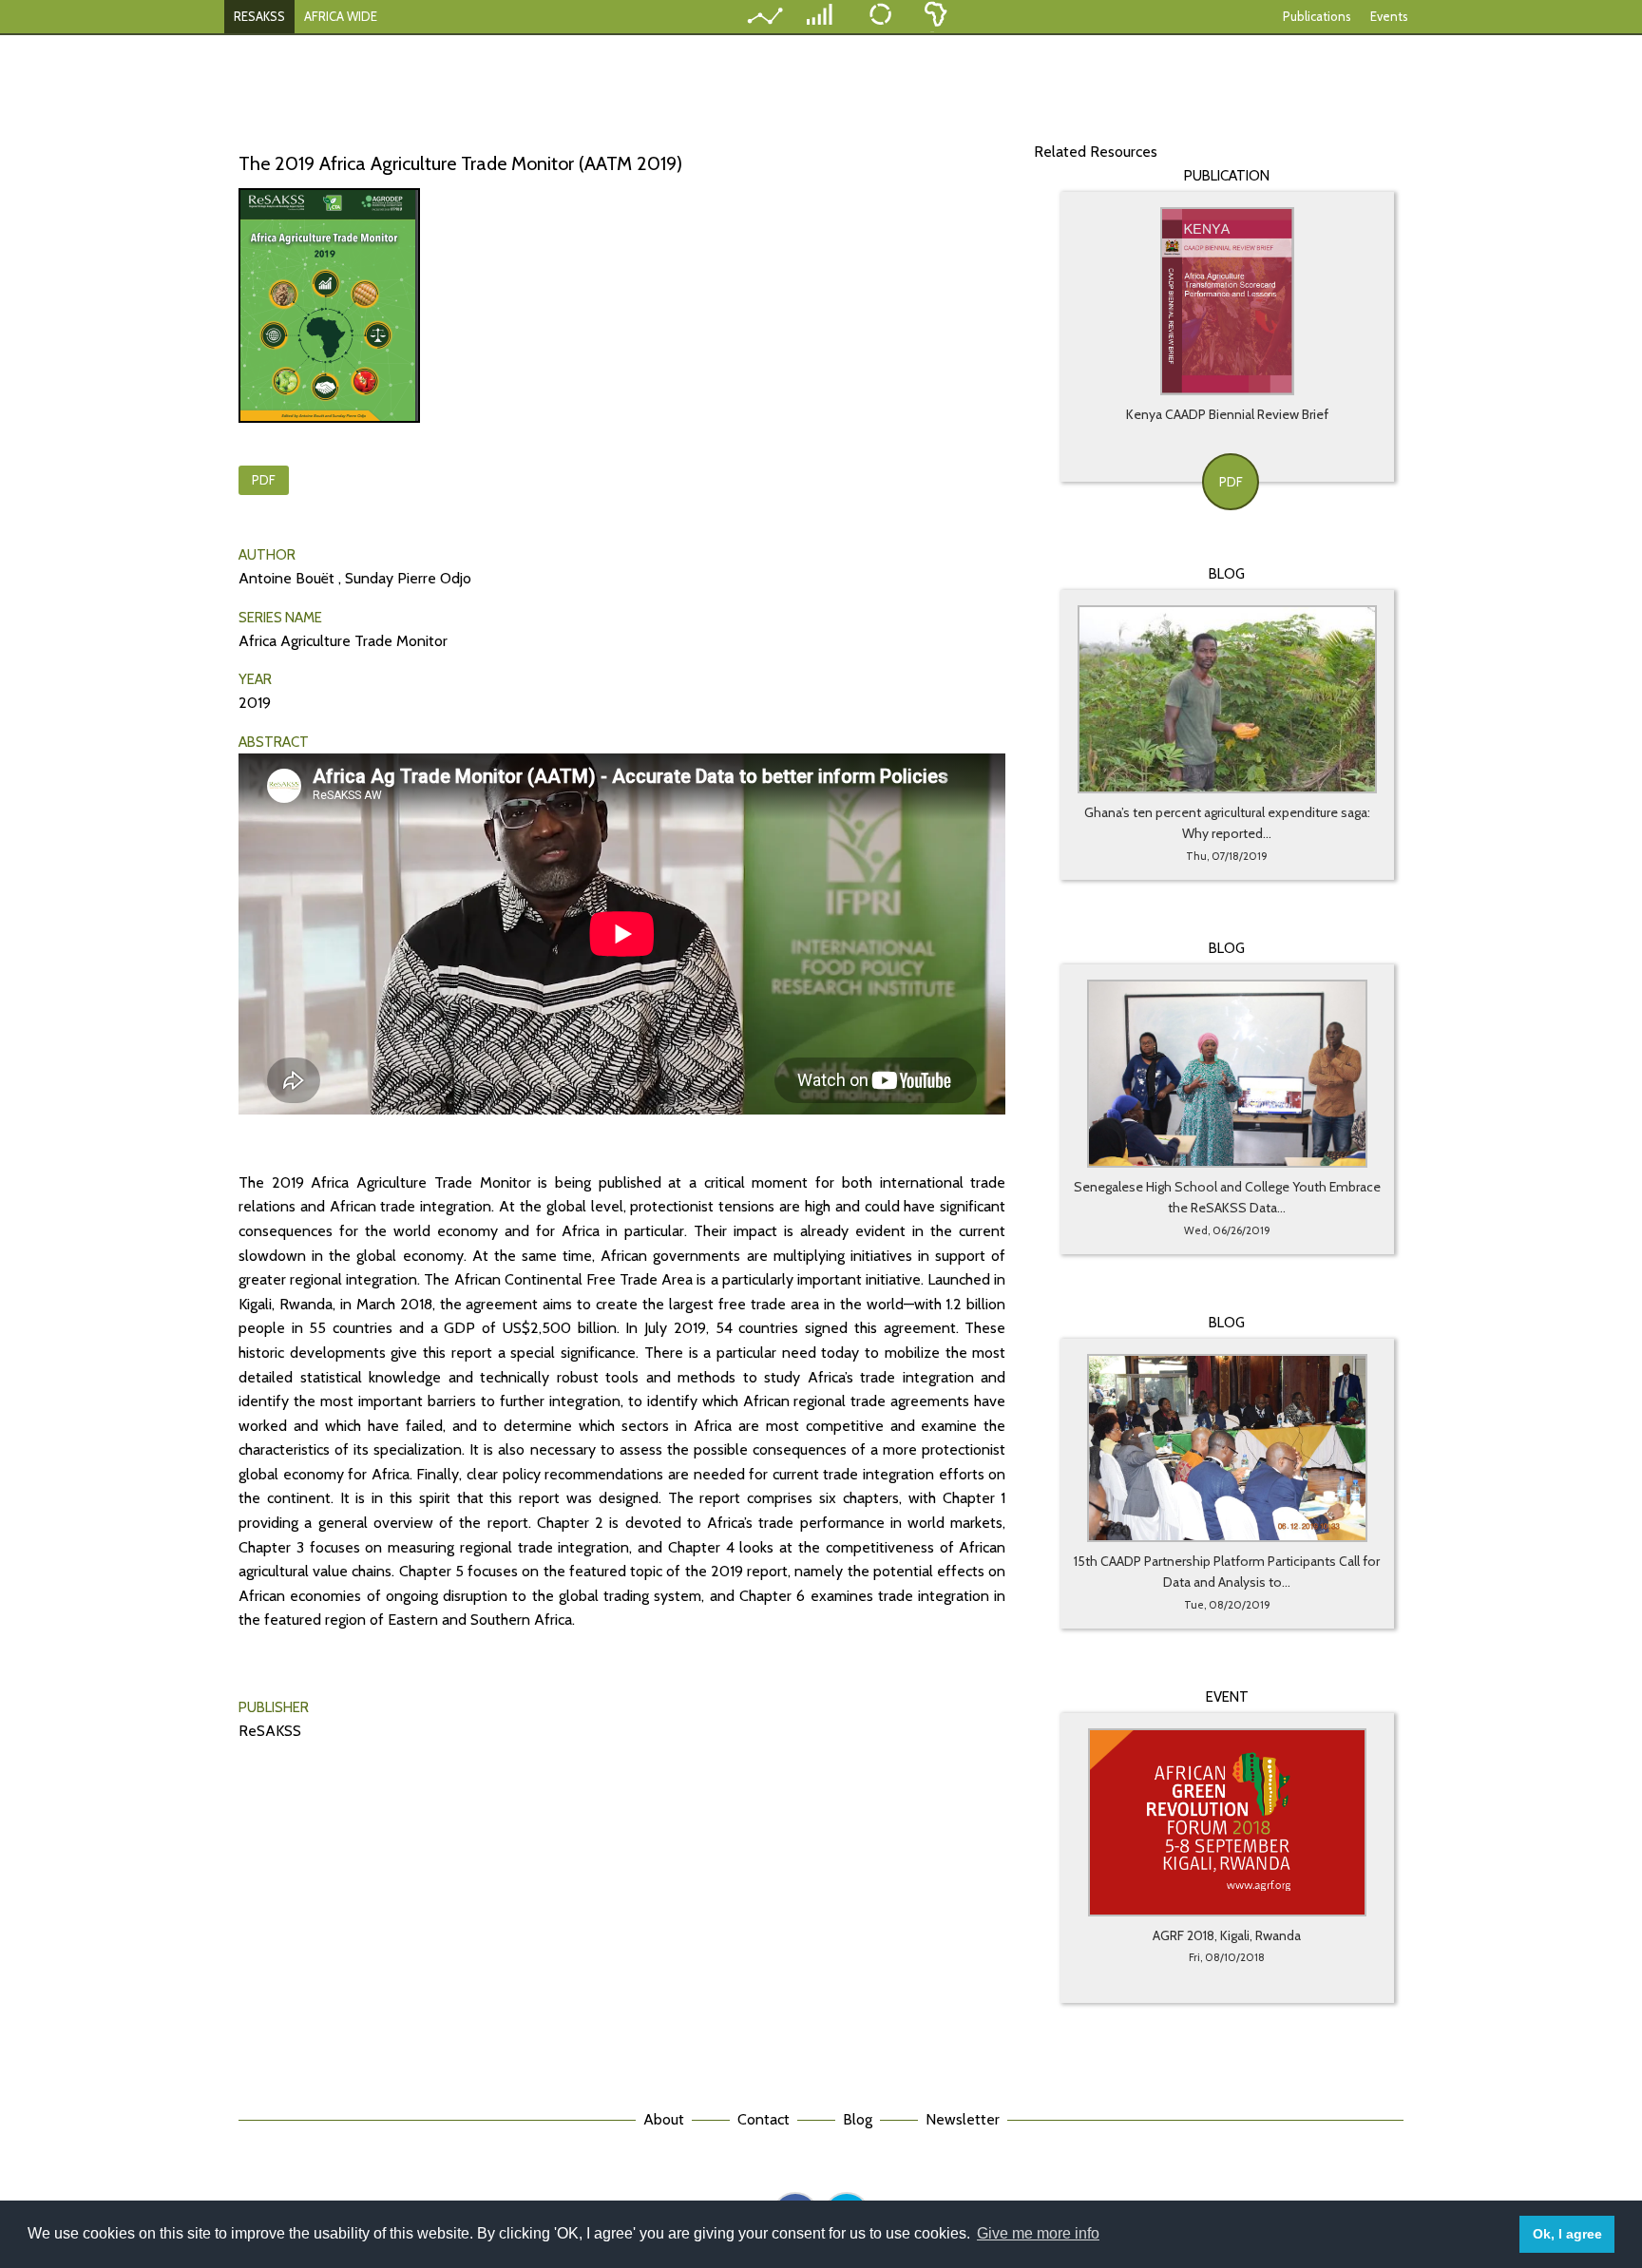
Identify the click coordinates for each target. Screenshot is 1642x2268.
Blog (858, 2119)
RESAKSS (259, 16)
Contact (764, 2119)
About (664, 2119)
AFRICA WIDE (341, 16)
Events (1389, 16)
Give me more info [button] (1038, 2233)
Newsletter (963, 2119)
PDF (264, 480)
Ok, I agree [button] (1567, 2234)
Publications (1317, 16)
